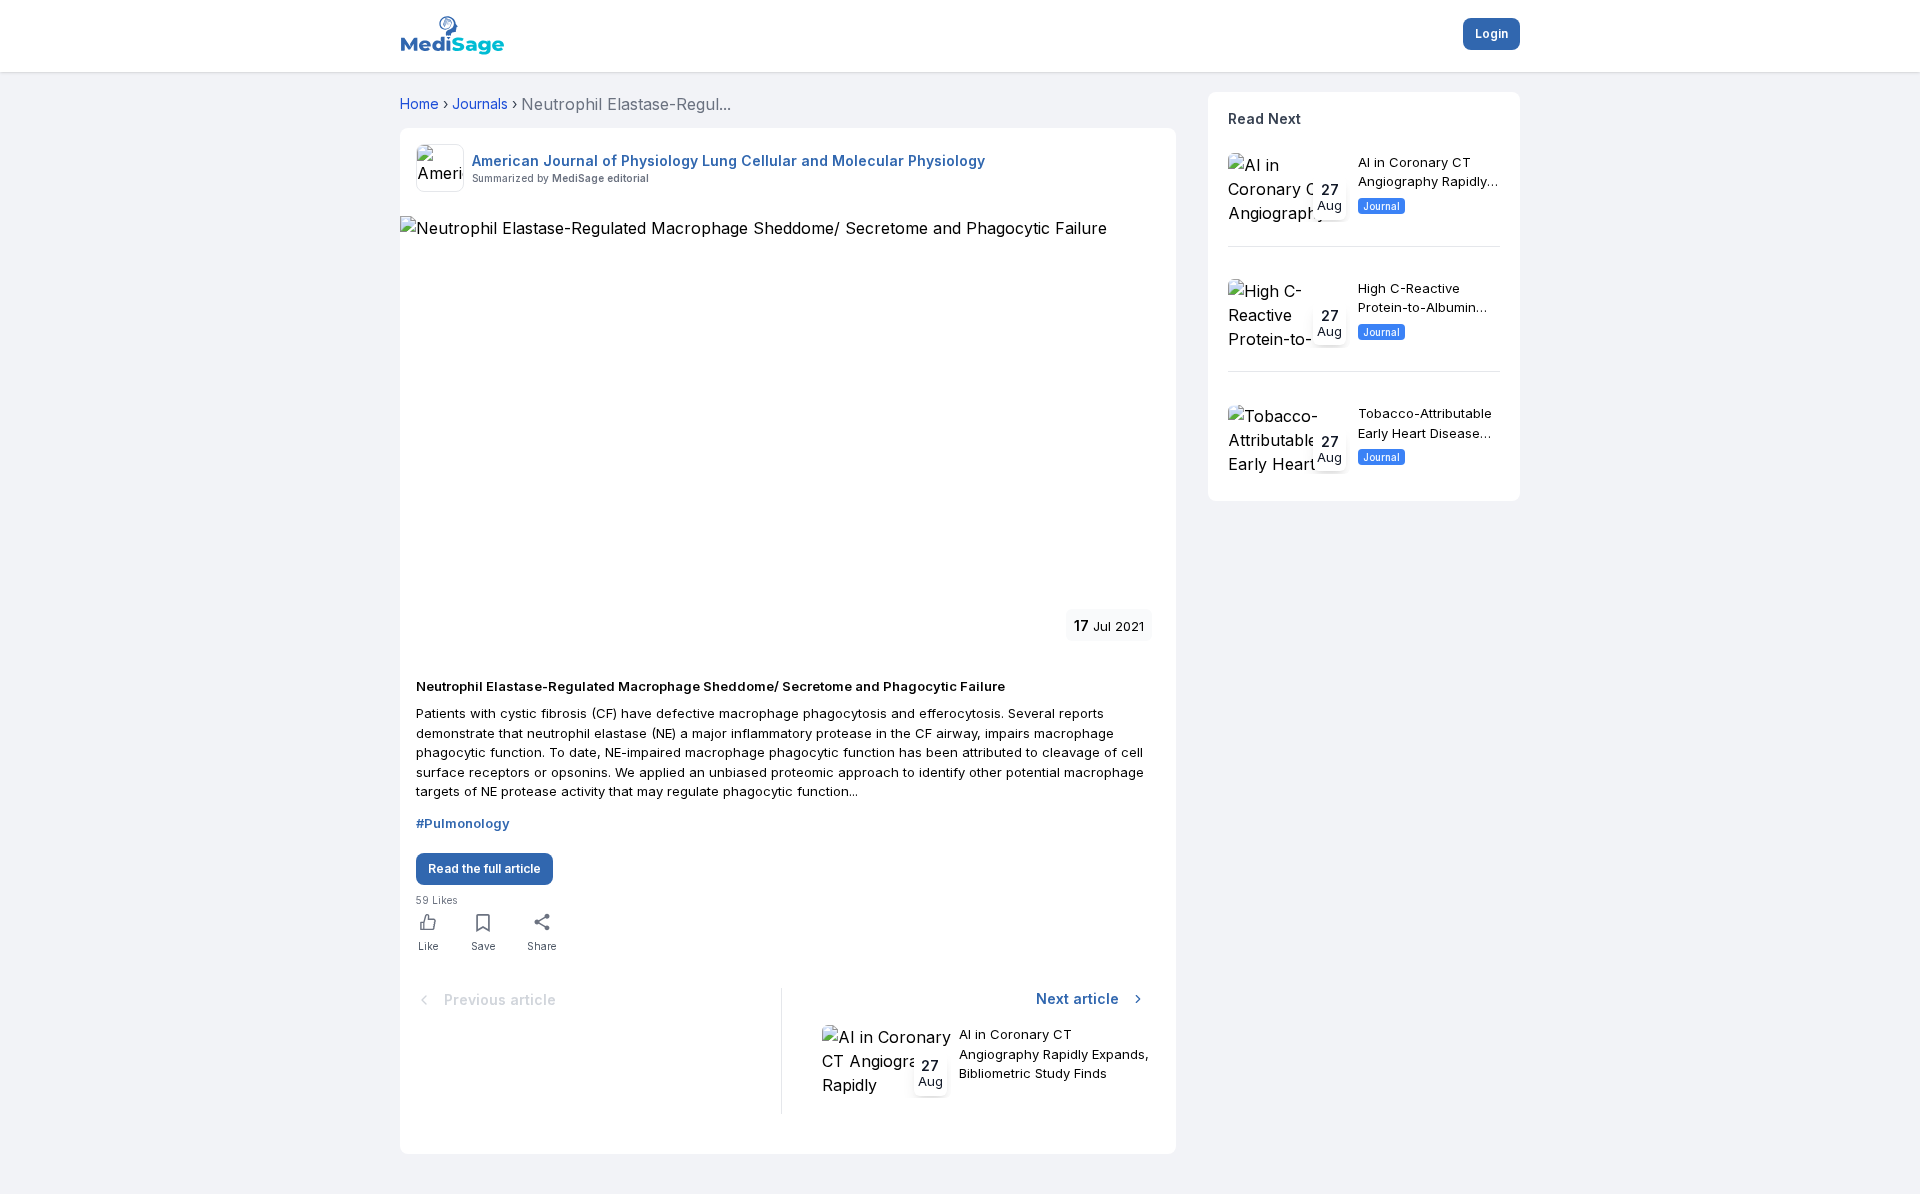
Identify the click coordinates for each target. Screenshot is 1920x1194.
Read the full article (484, 868)
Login (1491, 33)
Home (419, 103)
